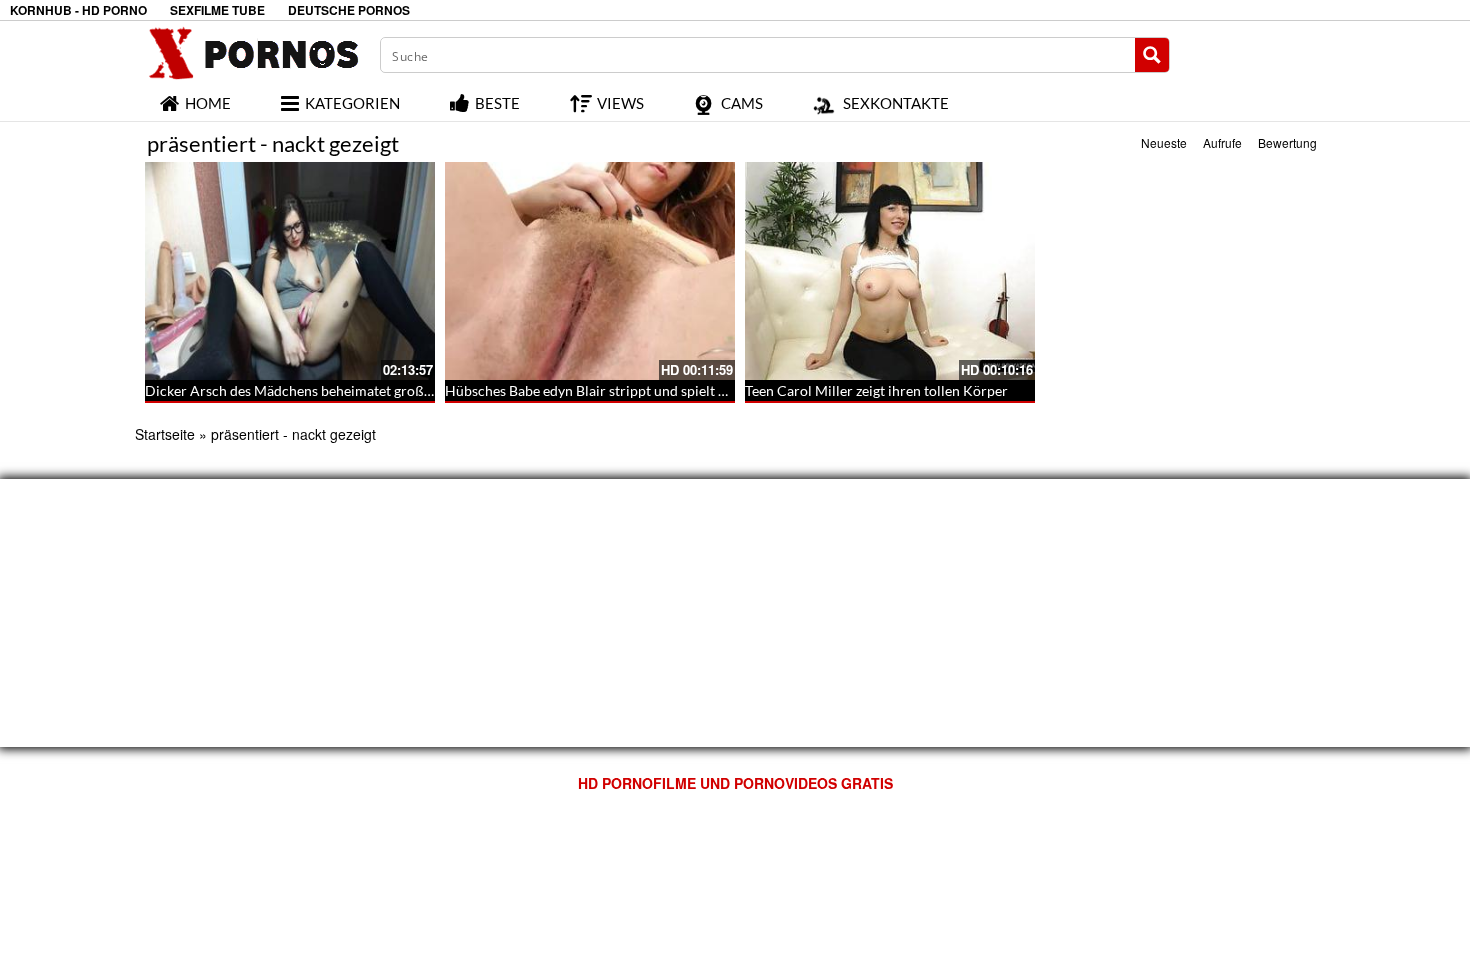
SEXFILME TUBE (217, 10)
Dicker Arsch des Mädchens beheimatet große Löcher (311, 390)
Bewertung (1287, 142)
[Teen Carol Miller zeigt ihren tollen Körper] (890, 271)
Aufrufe (1222, 142)
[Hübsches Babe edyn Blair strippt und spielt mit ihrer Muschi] (590, 271)
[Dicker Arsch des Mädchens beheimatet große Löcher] (290, 271)
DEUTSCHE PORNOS (349, 10)
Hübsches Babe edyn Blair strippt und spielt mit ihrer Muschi (633, 390)
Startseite (165, 434)
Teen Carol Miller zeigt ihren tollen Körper (876, 390)
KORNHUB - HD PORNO (78, 10)
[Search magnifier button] (1152, 55)
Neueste (1164, 142)
